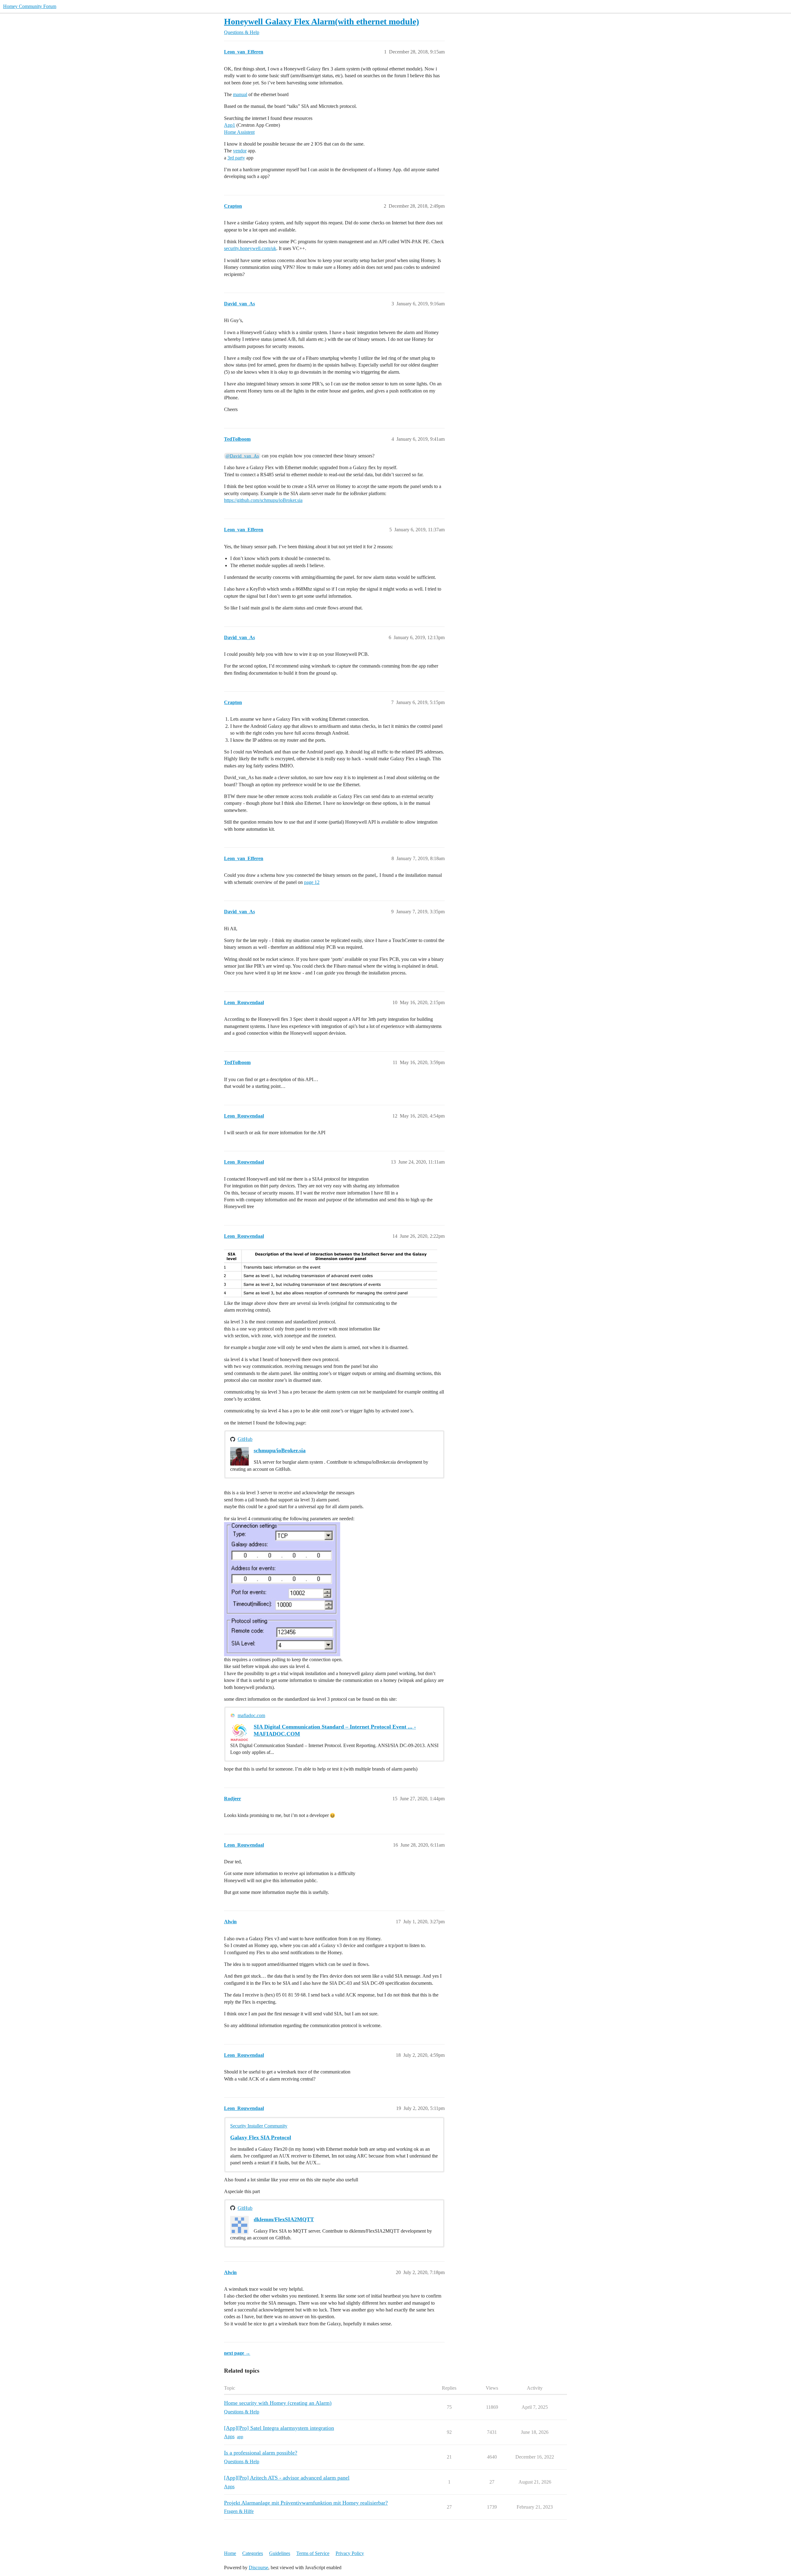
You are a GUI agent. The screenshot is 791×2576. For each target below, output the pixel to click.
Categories (253, 2553)
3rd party (236, 158)
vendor (240, 151)
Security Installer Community (259, 2126)
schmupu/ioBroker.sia (280, 1450)
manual (240, 94)
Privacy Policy (350, 2553)
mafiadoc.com (251, 1715)
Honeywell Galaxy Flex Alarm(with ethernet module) (321, 21)
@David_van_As (242, 456)
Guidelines (280, 2553)
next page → (237, 2353)
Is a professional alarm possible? (261, 2453)
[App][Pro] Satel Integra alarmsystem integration (279, 2428)
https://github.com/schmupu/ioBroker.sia (263, 500)
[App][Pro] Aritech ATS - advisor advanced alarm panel (287, 2478)
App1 (230, 125)
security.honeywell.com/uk (250, 248)
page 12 (312, 882)
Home (230, 2553)
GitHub (245, 1439)
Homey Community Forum (30, 6)
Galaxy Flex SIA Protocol (261, 2137)
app (240, 2437)
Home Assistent (239, 132)
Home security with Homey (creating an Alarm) (278, 2403)
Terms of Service (313, 2553)
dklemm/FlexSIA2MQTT (284, 2219)
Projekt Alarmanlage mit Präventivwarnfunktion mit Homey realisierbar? (306, 2503)
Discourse (258, 2568)
